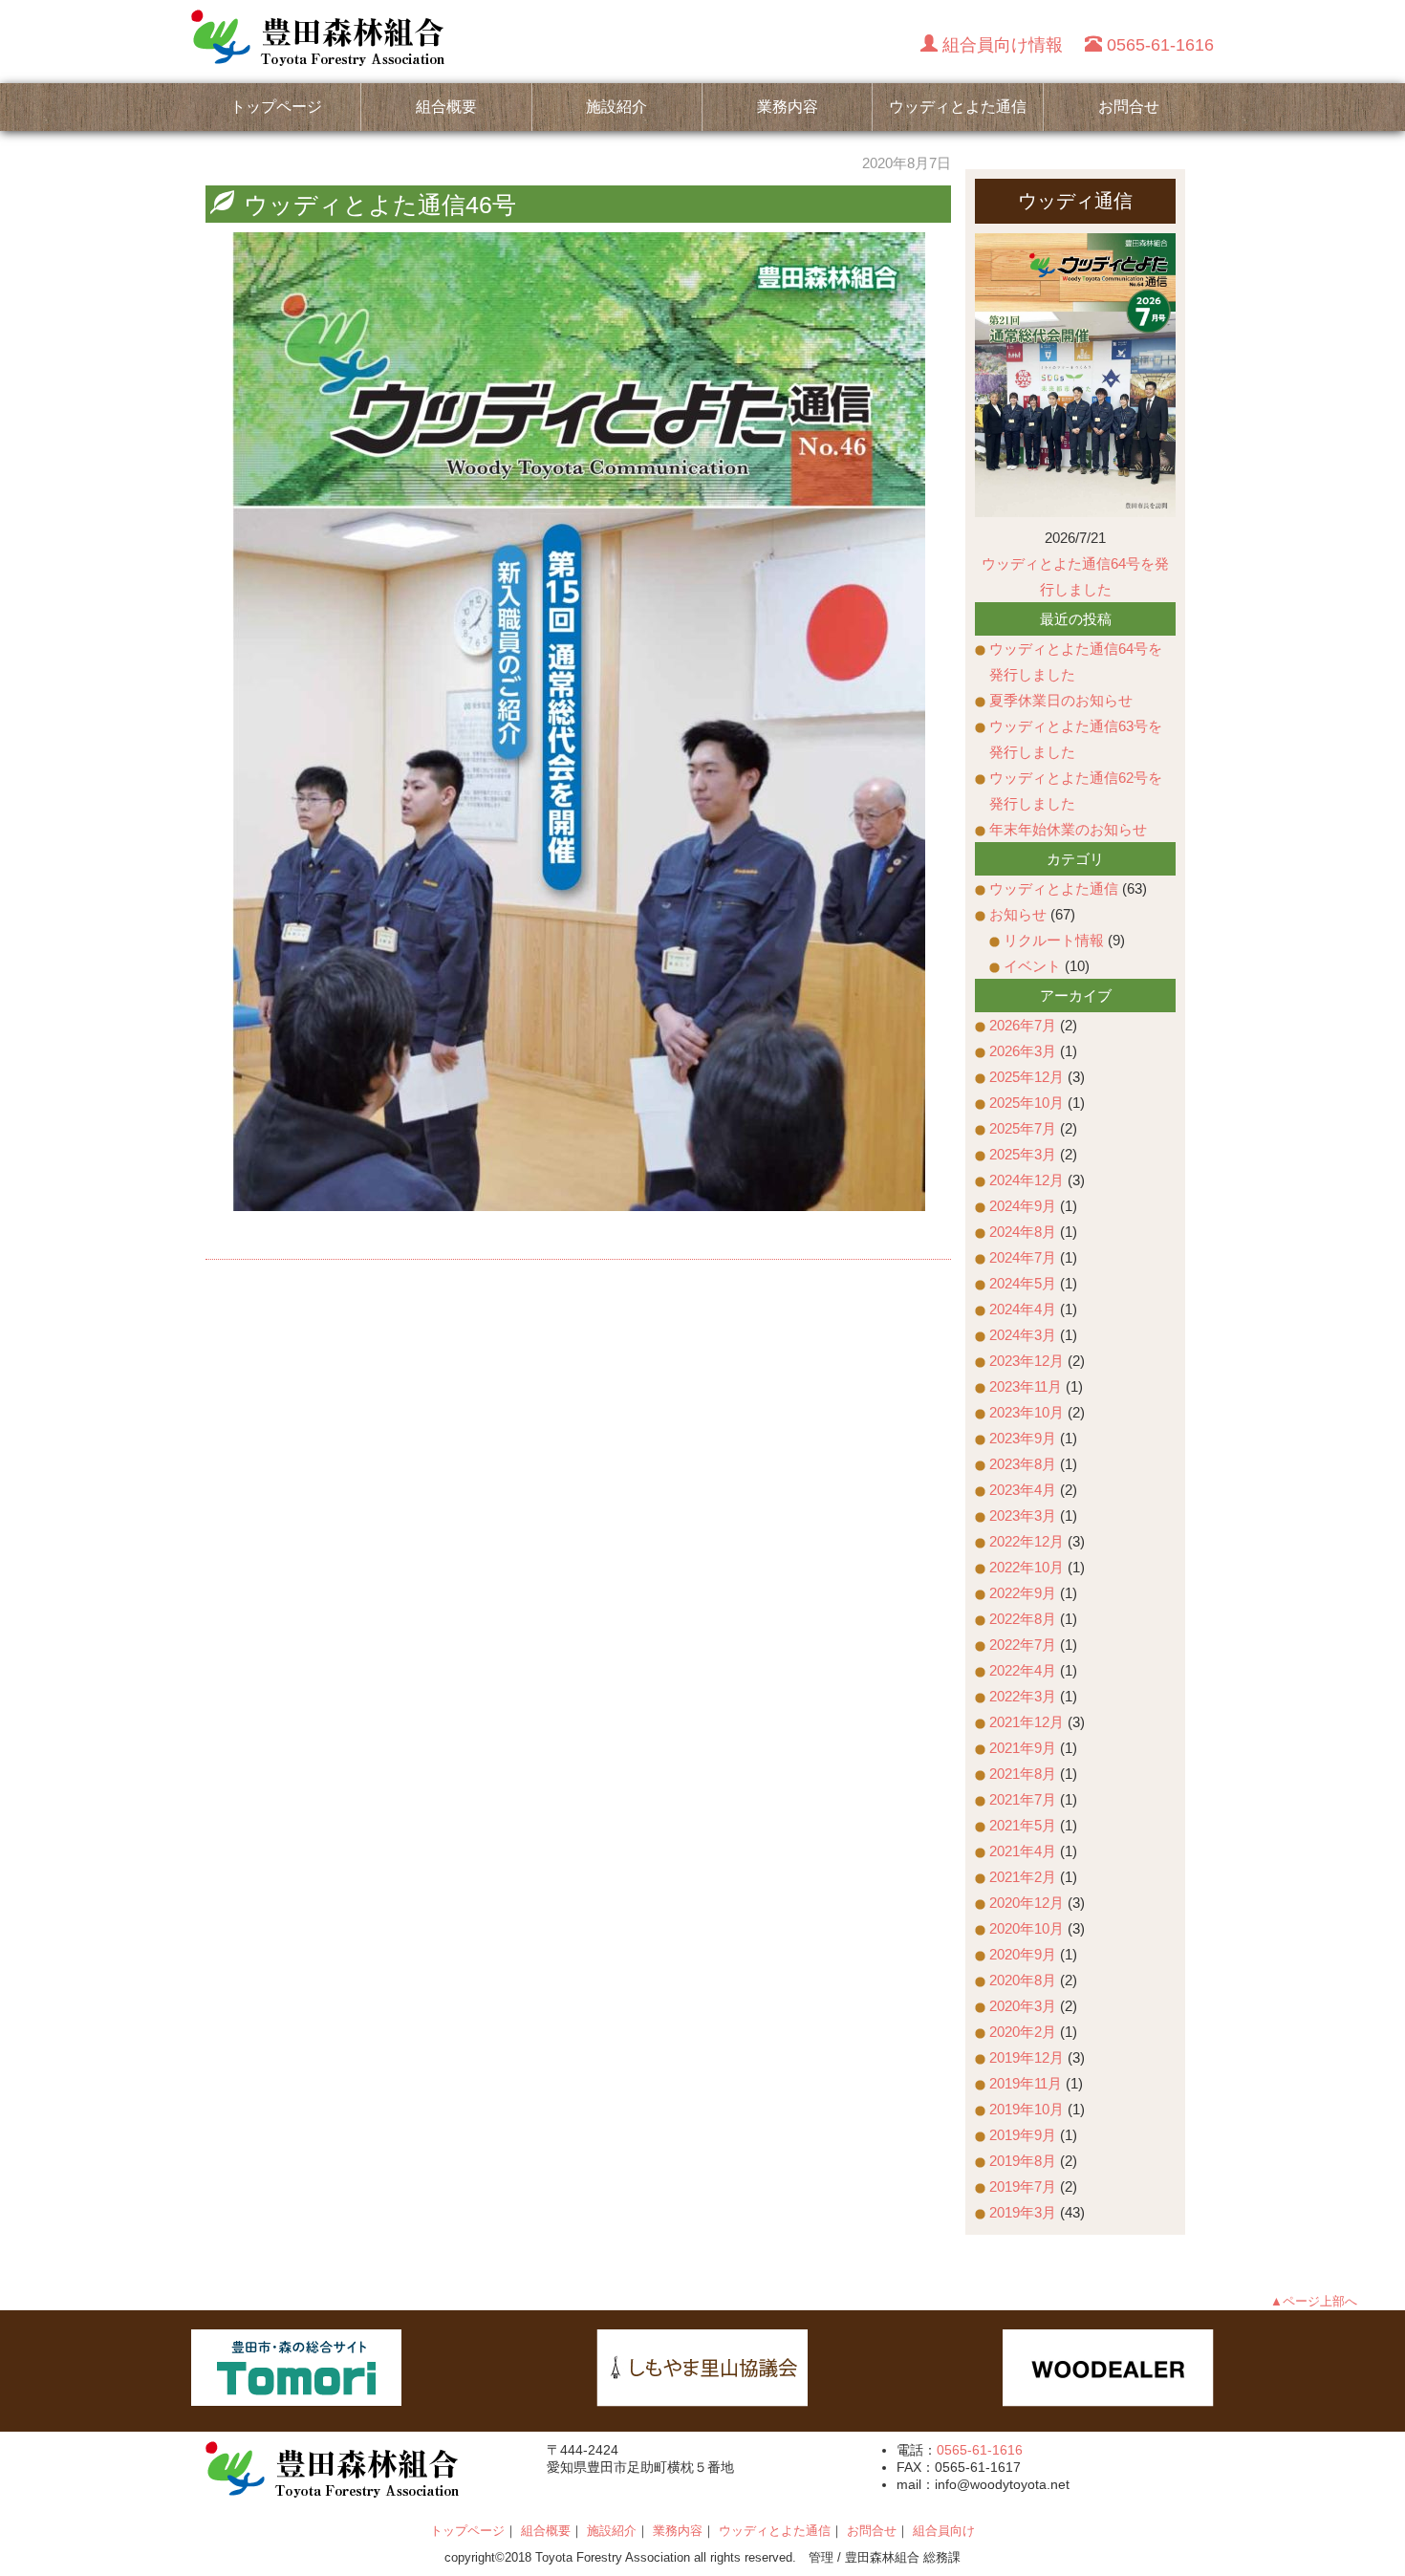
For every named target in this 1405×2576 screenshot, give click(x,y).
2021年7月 (1023, 1799)
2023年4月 (1023, 1490)
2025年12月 (1027, 1077)
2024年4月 (1023, 1309)
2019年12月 (1027, 2057)
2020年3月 (1023, 2006)
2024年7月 (1023, 1257)
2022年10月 (1027, 1567)
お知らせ (1018, 914)
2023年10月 (1027, 1412)
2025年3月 (1023, 1154)
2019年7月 (1023, 2186)
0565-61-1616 (980, 2450)
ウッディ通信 (1075, 201)
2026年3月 (1023, 1051)
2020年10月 (1027, 1928)
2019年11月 (1026, 2083)
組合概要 (446, 107)
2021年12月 (1027, 1722)
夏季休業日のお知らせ (1061, 700)
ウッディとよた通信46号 (380, 205)
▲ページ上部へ (1314, 2301)
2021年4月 (1023, 1851)
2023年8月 (1023, 1464)
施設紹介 (616, 107)
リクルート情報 (1054, 940)
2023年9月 (1023, 1438)
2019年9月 (1023, 2135)
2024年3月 (1023, 1335)
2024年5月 (1023, 1283)
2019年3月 (1023, 2212)
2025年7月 (1023, 1128)
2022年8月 (1023, 1619)
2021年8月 (1023, 1774)
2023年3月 (1023, 1515)
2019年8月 (1023, 2161)
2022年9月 (1023, 1593)
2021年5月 (1023, 1825)
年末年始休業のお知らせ (1068, 829)
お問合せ (1129, 107)
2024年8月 (1023, 1232)
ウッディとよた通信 (958, 107)
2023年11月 (1026, 1386)
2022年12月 (1027, 1541)
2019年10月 (1027, 2109)
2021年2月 (1023, 1877)
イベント (1032, 966)
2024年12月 (1027, 1180)
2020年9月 (1023, 1954)
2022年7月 (1023, 1645)
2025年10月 (1027, 1103)
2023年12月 (1027, 1361)
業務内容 (788, 107)
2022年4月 (1023, 1670)
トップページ (276, 107)
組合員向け (944, 2531)
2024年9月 (1023, 1206)
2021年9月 (1023, 1748)
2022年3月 (1023, 1696)
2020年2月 (1023, 2032)
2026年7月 (1023, 1025)
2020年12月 (1027, 1903)
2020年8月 (1023, 1980)
